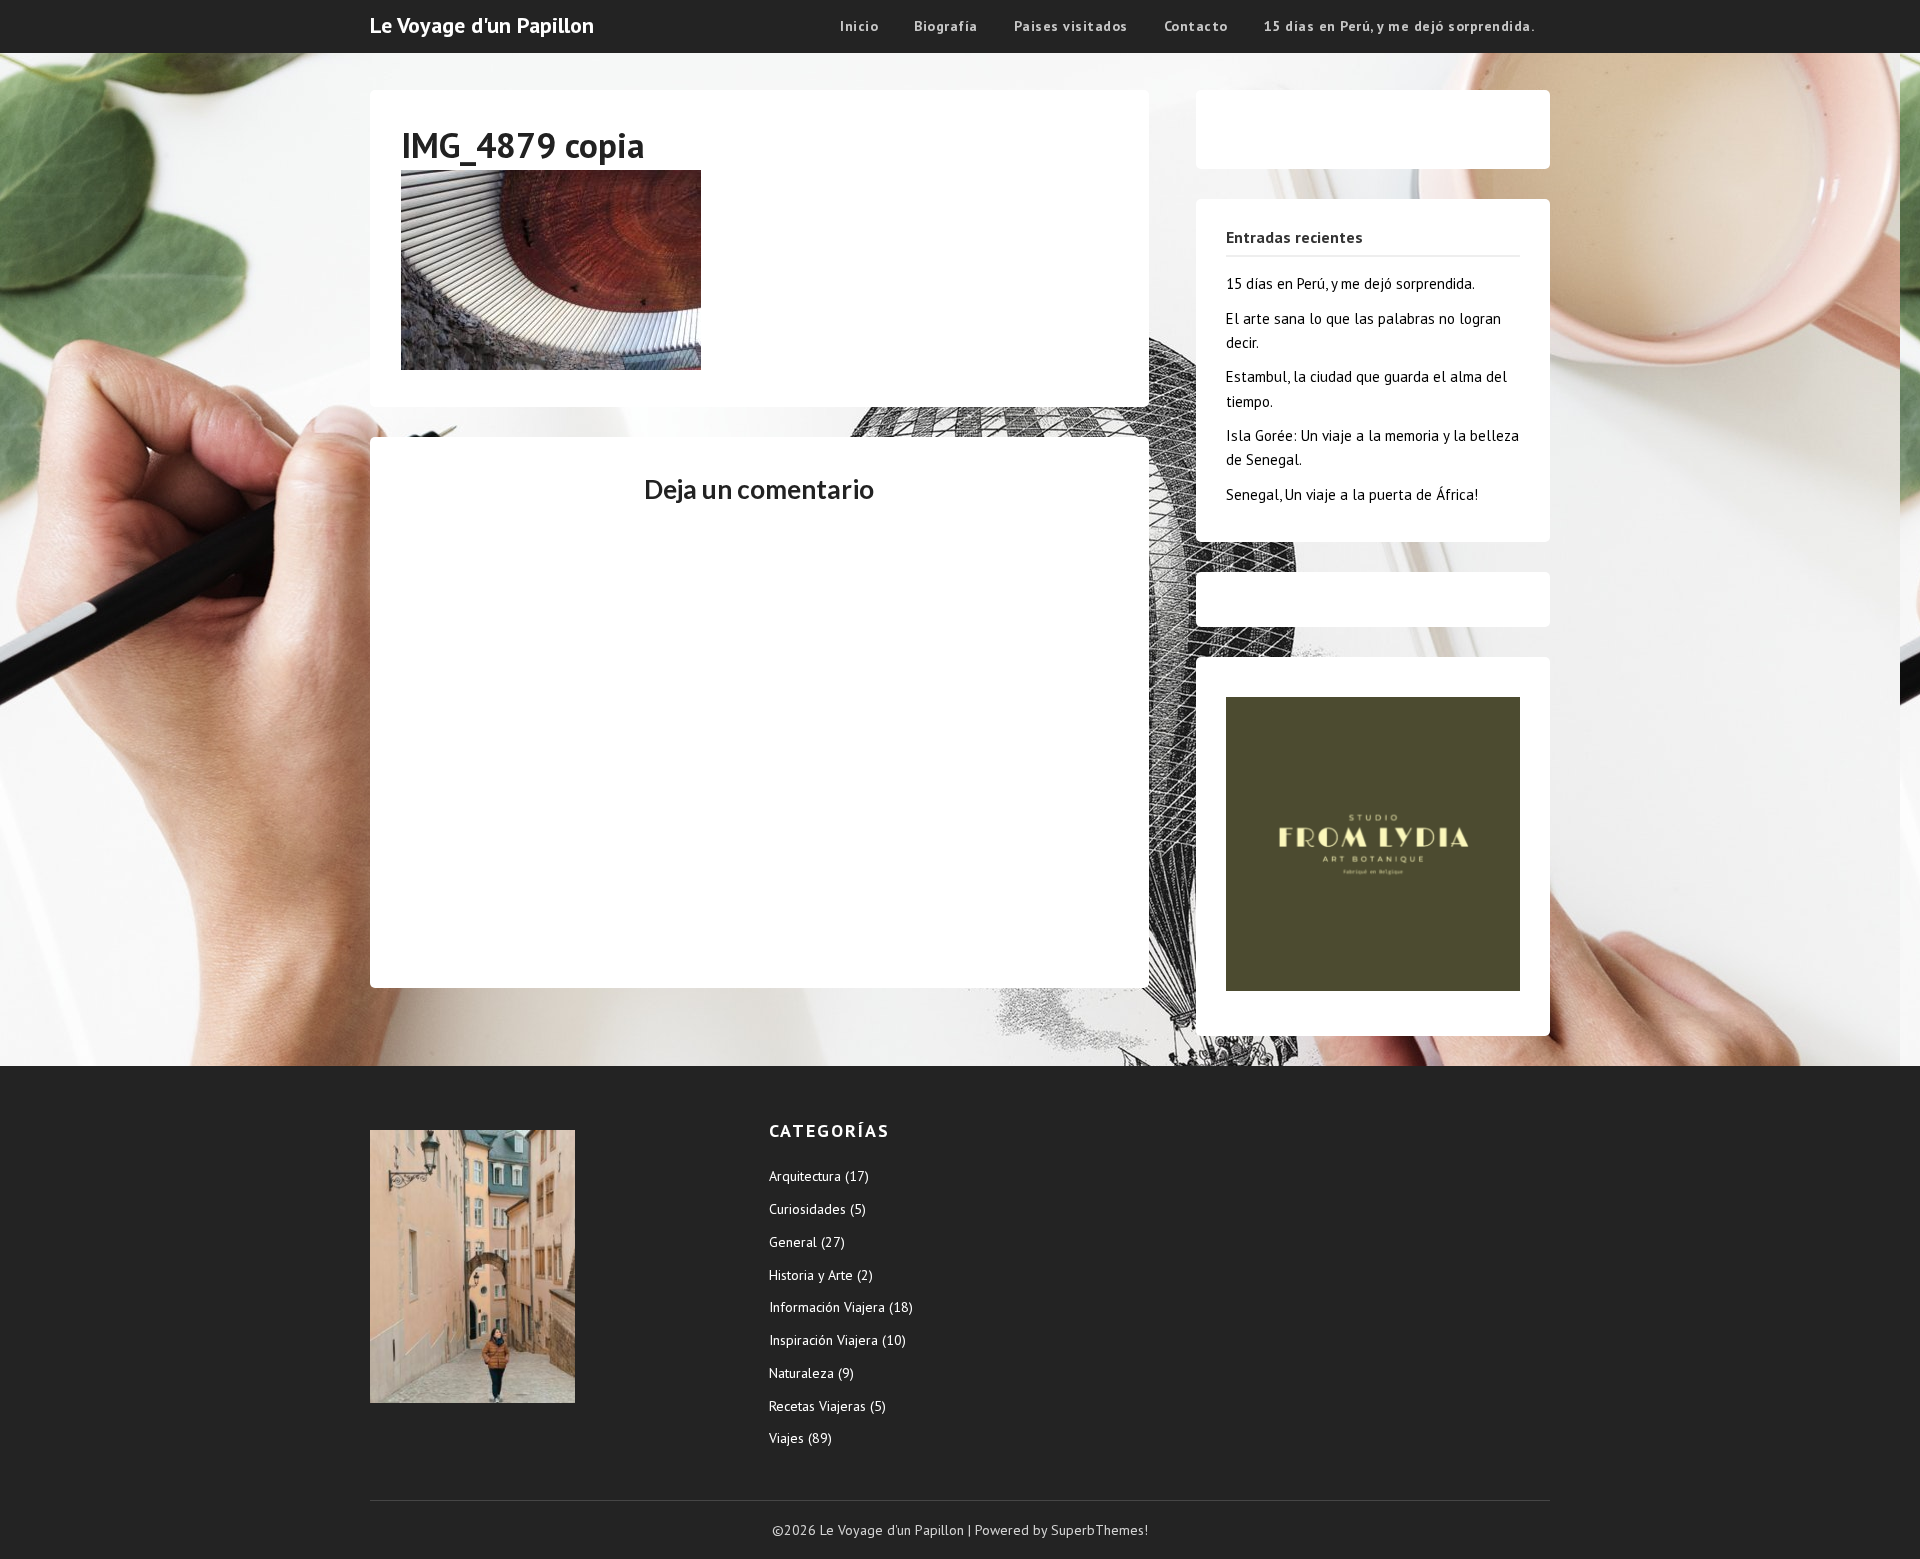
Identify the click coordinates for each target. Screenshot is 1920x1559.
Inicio (859, 26)
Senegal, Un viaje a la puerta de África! (1352, 494)
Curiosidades (807, 1209)
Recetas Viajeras (817, 1406)
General (793, 1242)
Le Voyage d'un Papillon (482, 25)
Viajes (786, 1438)
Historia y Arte (811, 1275)
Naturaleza (801, 1373)
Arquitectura (805, 1176)
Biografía (946, 26)
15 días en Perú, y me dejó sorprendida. (1399, 26)
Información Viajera (827, 1307)
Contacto (1196, 26)
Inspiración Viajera (823, 1340)
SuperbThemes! (1099, 1530)
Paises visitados (1071, 26)
